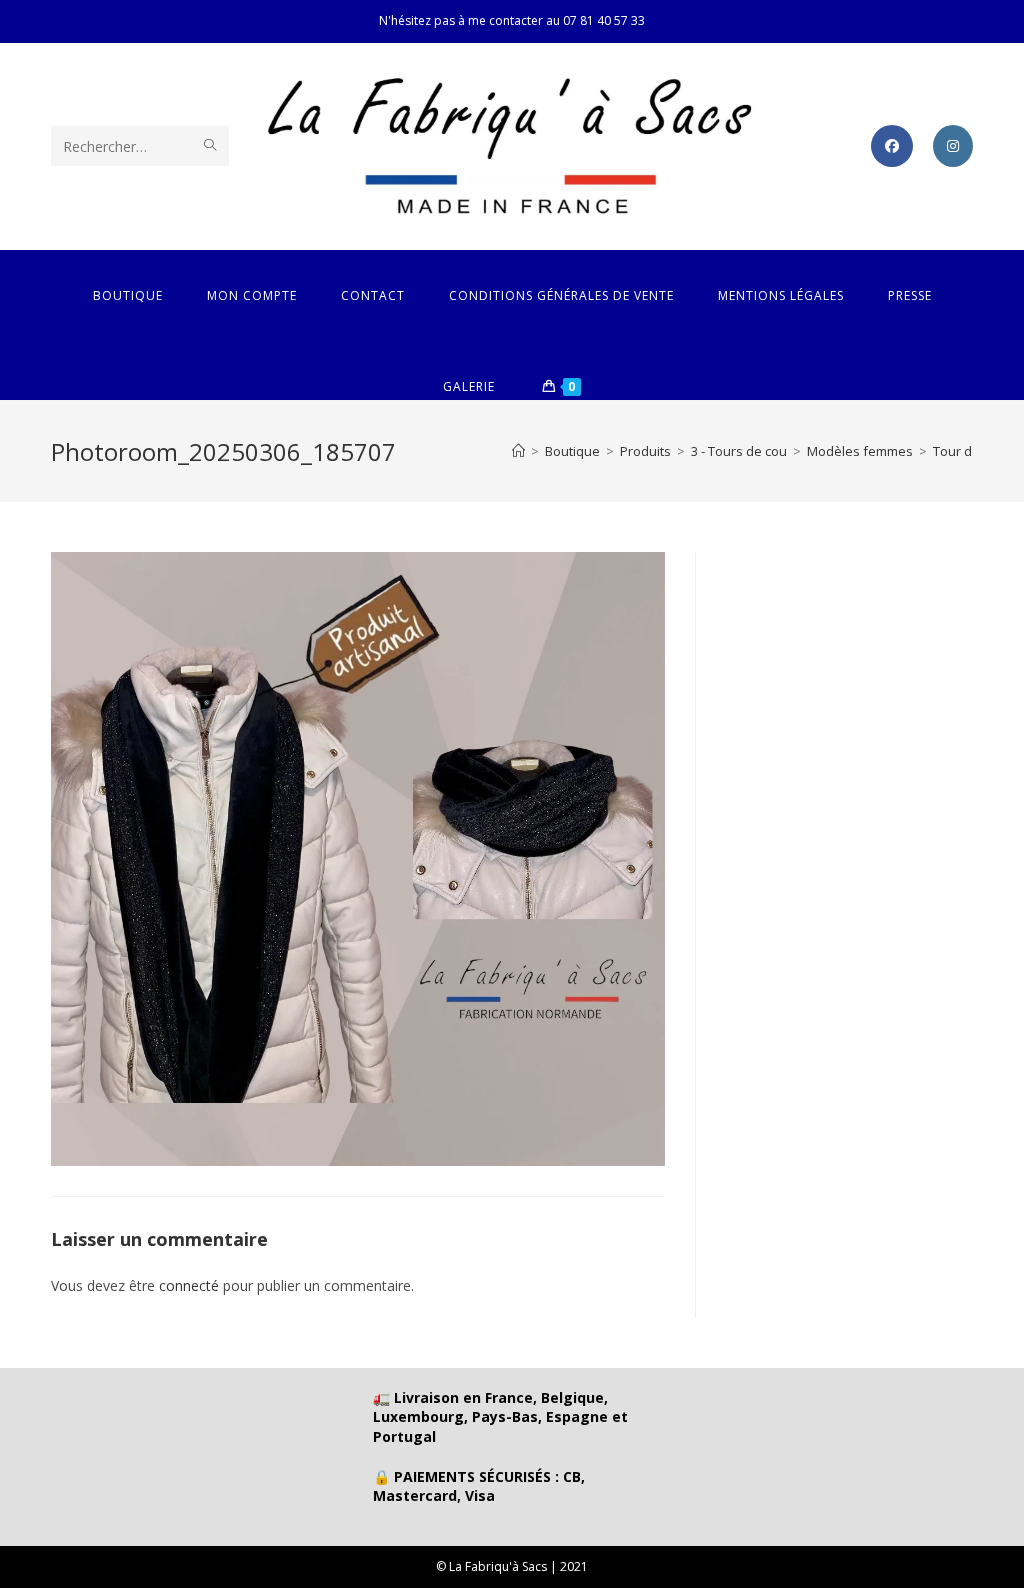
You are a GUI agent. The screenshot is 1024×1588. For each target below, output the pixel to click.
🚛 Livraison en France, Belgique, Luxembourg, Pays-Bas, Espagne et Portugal (500, 1417)
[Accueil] (518, 451)
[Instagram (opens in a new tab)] (953, 146)
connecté (189, 1285)
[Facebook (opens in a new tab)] (892, 146)
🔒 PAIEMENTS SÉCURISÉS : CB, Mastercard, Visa (479, 1486)
